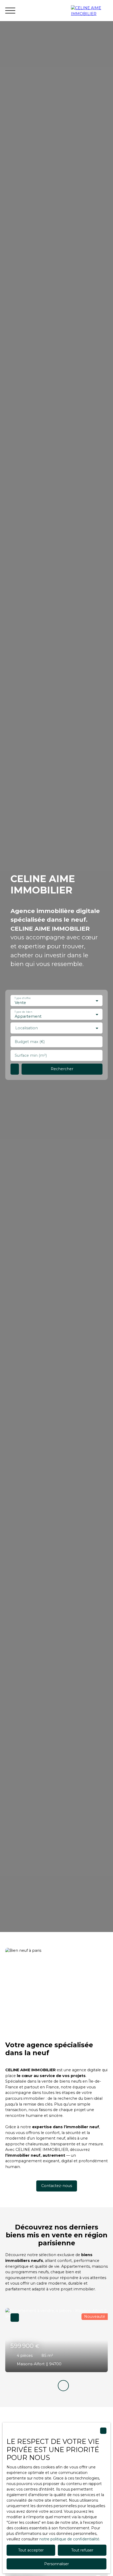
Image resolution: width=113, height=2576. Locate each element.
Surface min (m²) (31, 1055)
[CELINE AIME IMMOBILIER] (89, 11)
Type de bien (23, 1012)
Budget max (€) (30, 1042)
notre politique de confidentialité (69, 2539)
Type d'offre (23, 998)
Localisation (27, 1028)
